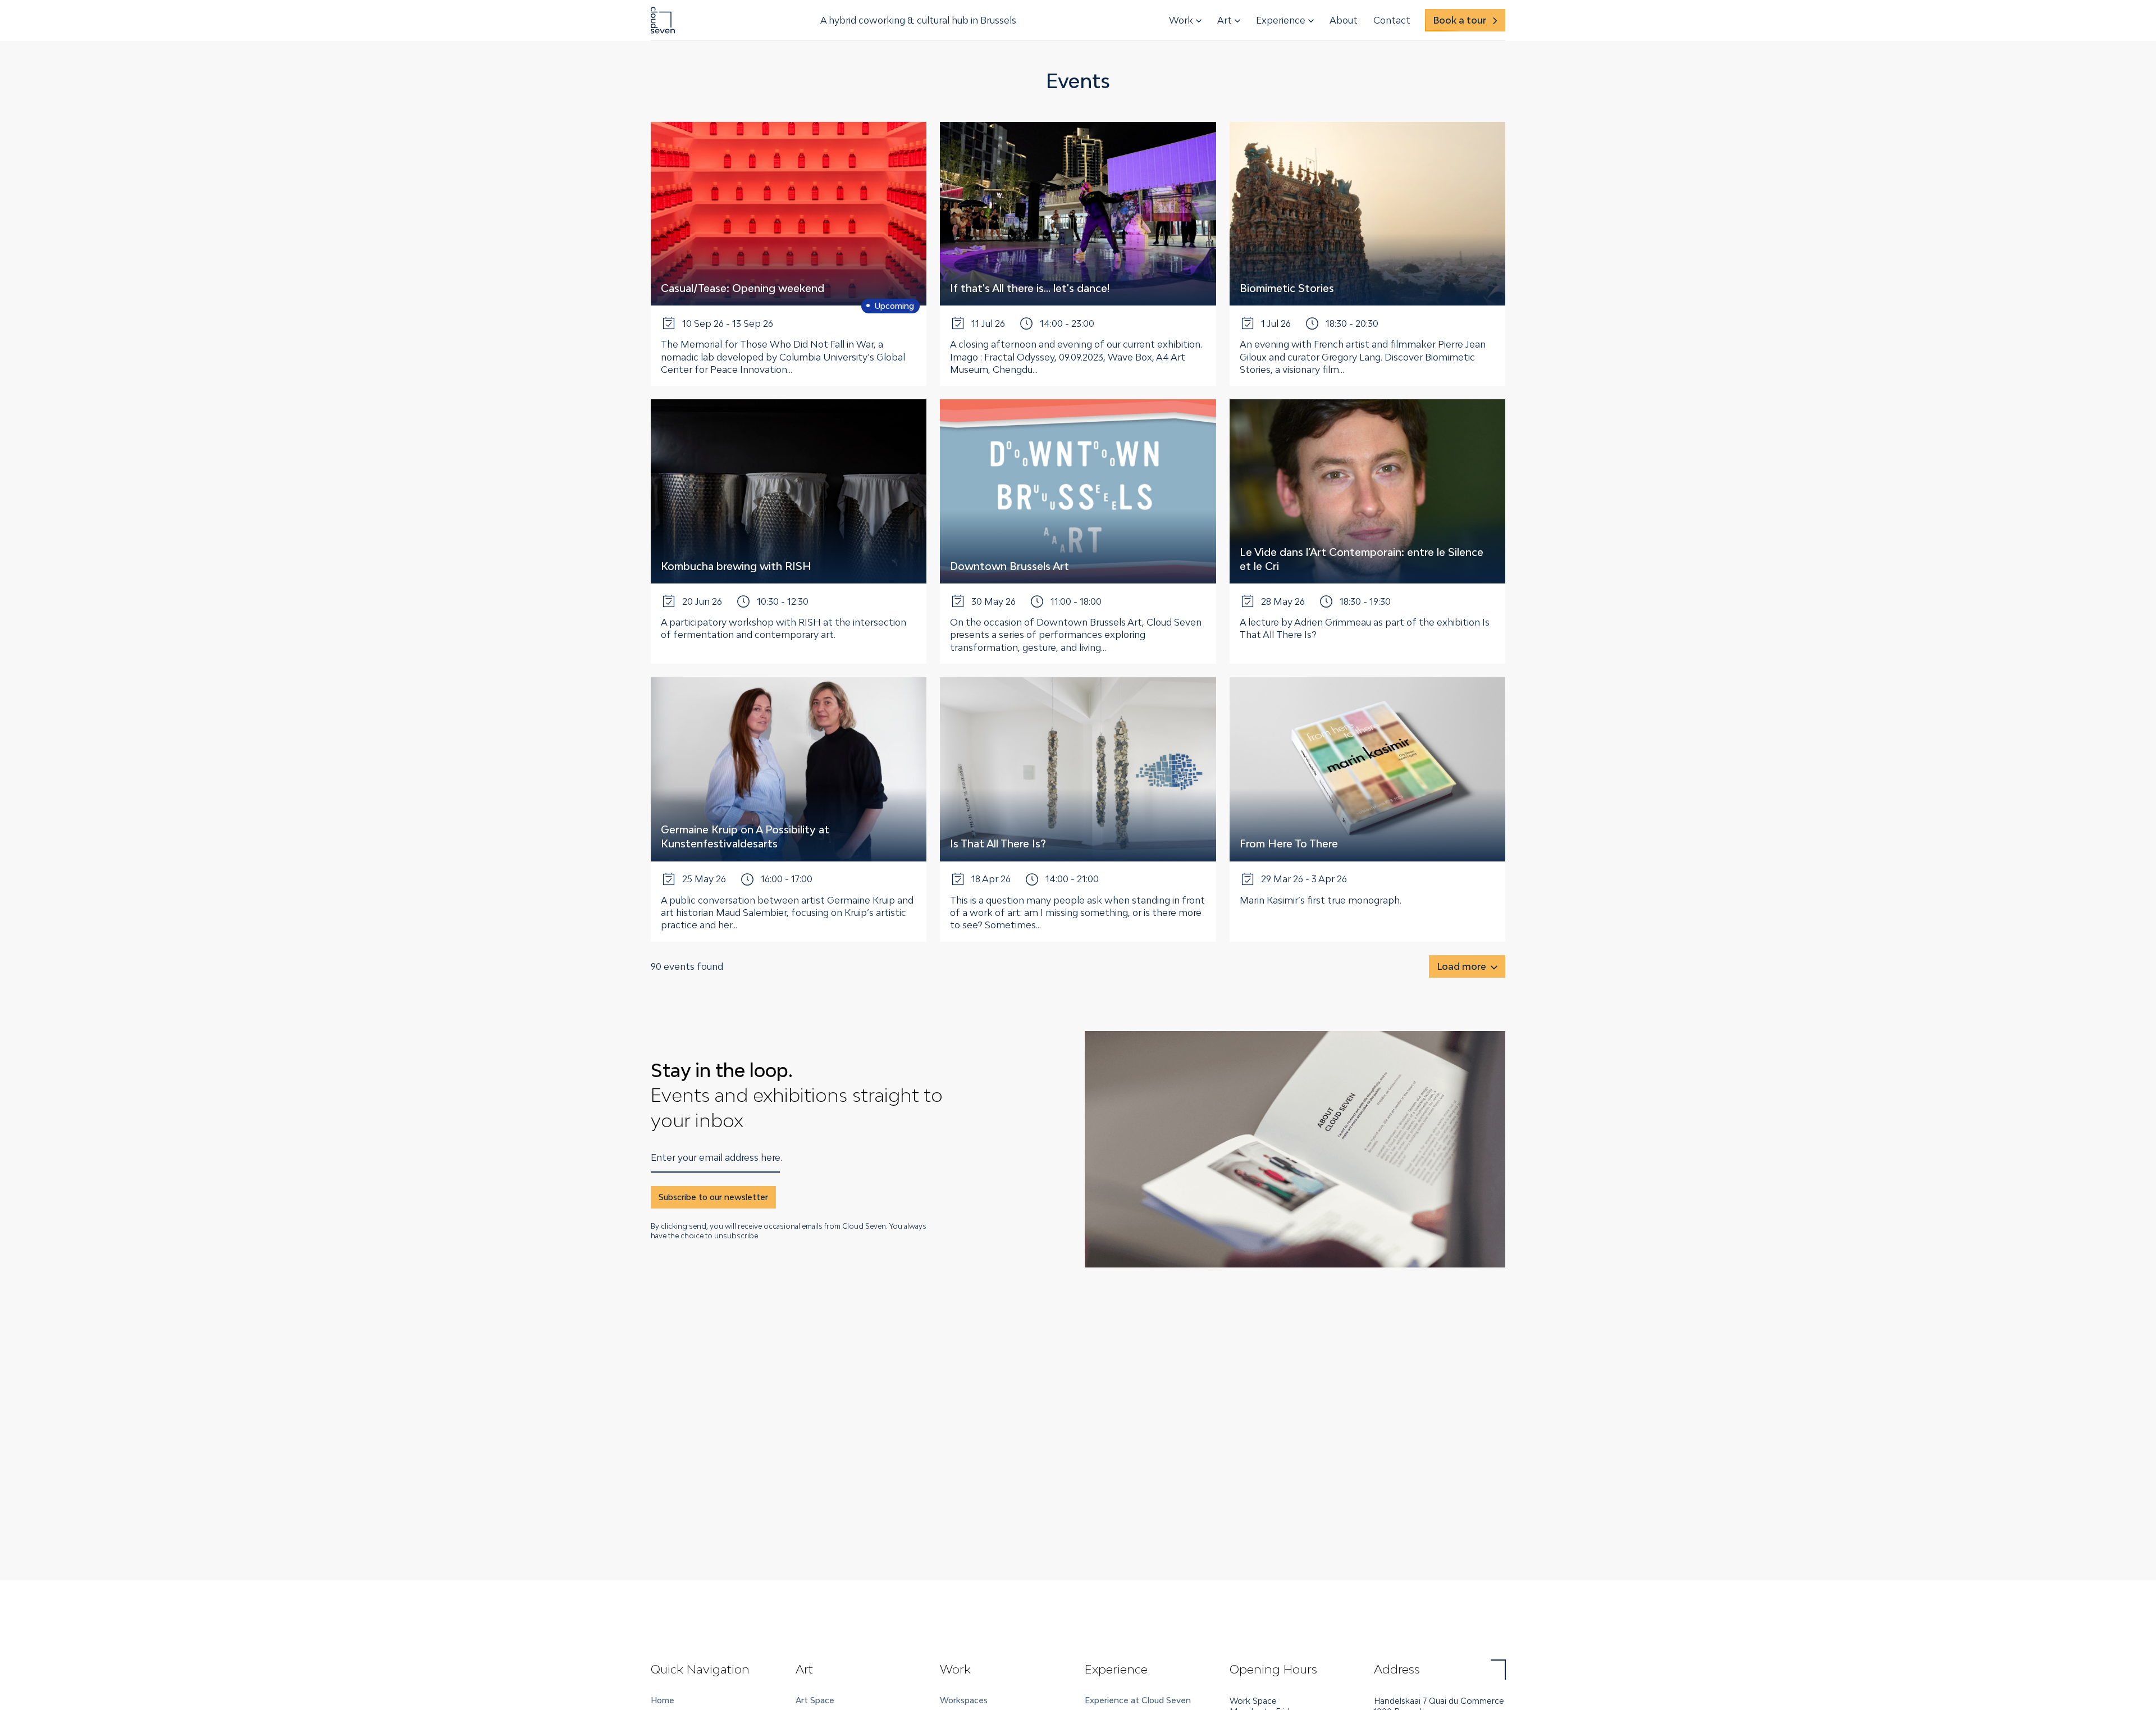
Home (663, 1700)
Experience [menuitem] (1281, 20)
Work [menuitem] (1181, 20)
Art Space (815, 1700)
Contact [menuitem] (1392, 20)
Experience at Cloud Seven (1138, 1700)
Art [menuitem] (1225, 20)
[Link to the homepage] (663, 20)
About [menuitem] (1344, 20)
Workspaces (964, 1700)
